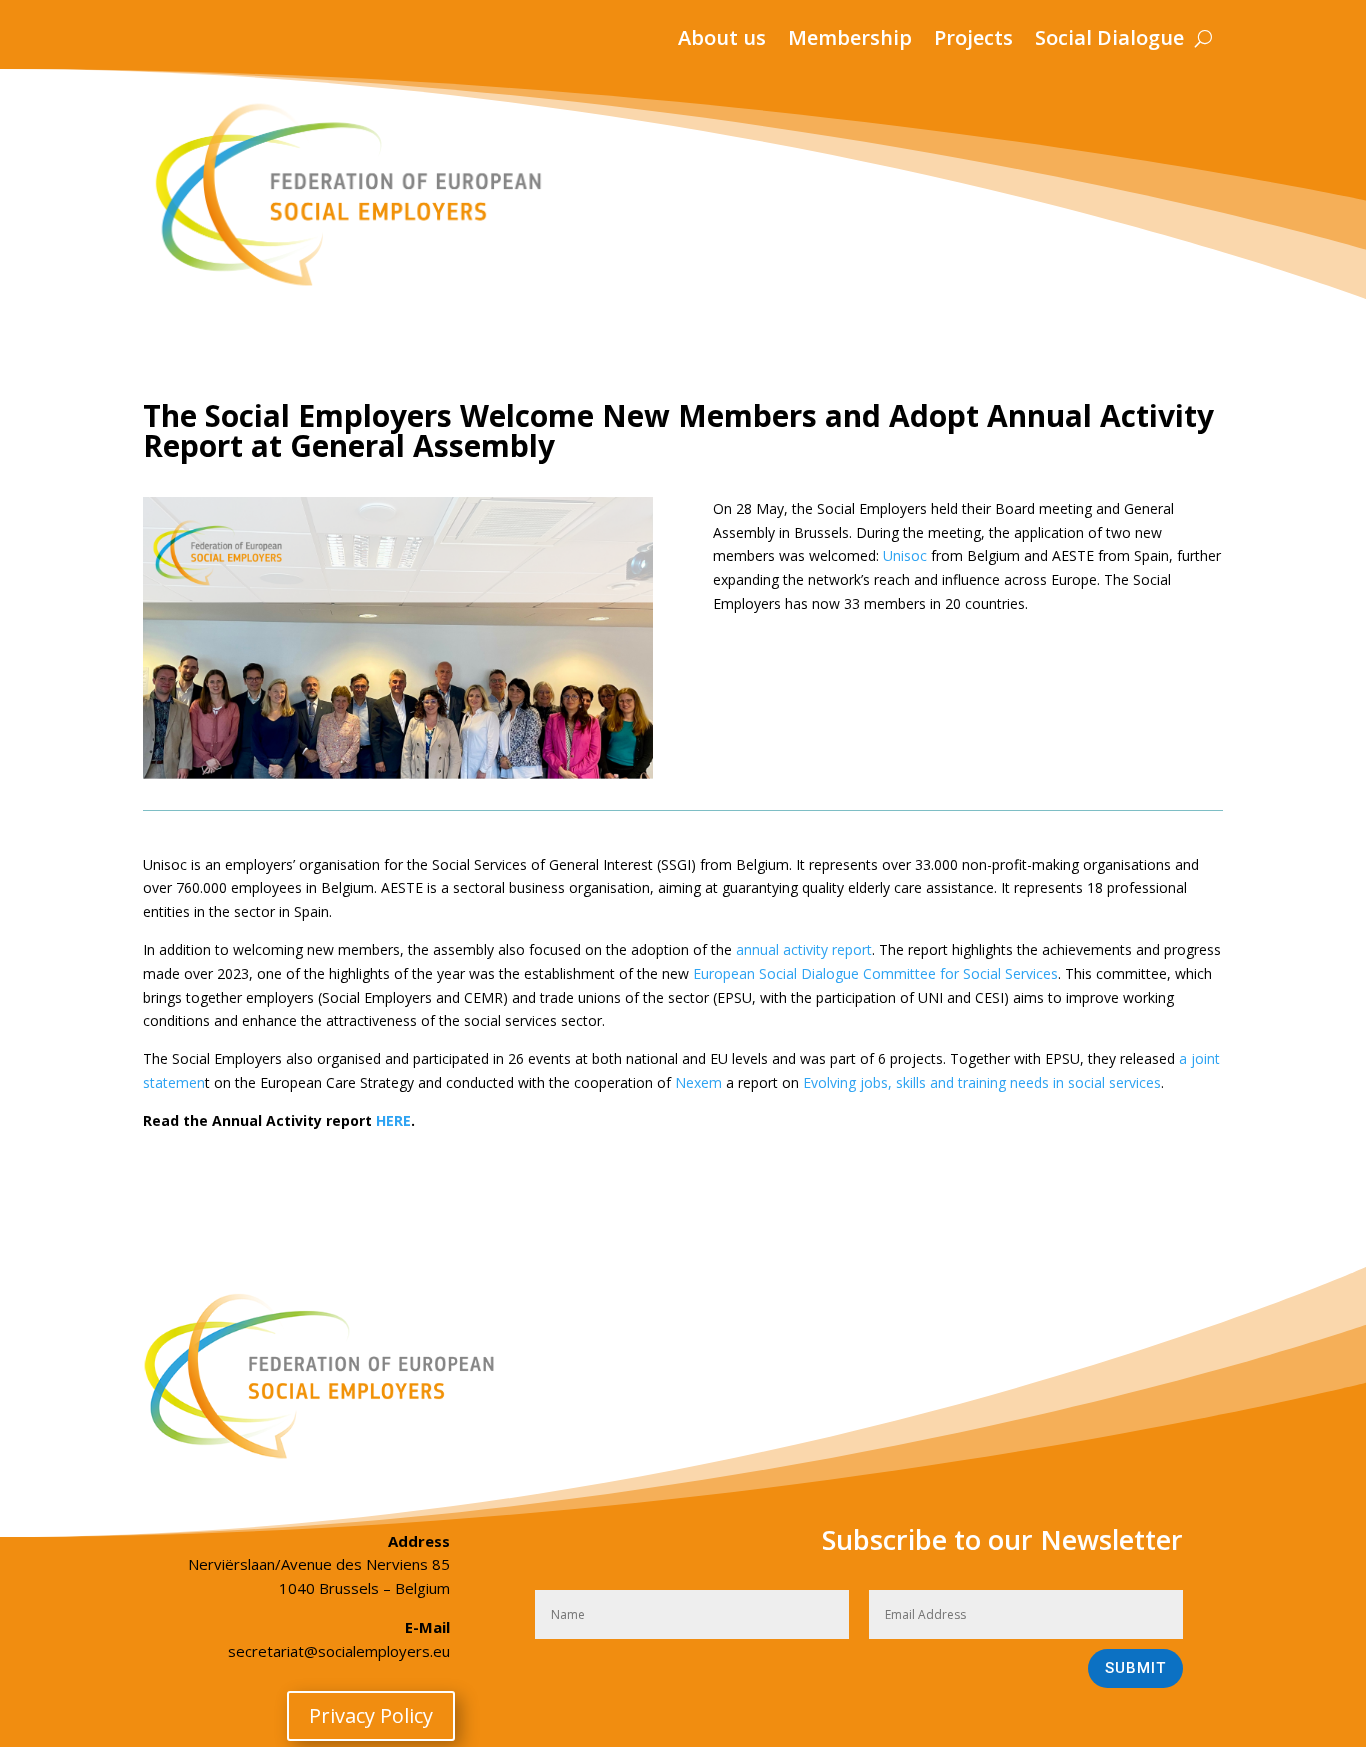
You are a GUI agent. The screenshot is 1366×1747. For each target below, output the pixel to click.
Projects (973, 41)
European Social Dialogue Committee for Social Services (875, 973)
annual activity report (804, 949)
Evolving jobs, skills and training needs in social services (982, 1082)
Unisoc (905, 555)
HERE (393, 1120)
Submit (1135, 1668)
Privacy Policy (371, 1715)
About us (722, 41)
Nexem (698, 1082)
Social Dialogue (1109, 41)
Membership (850, 41)
